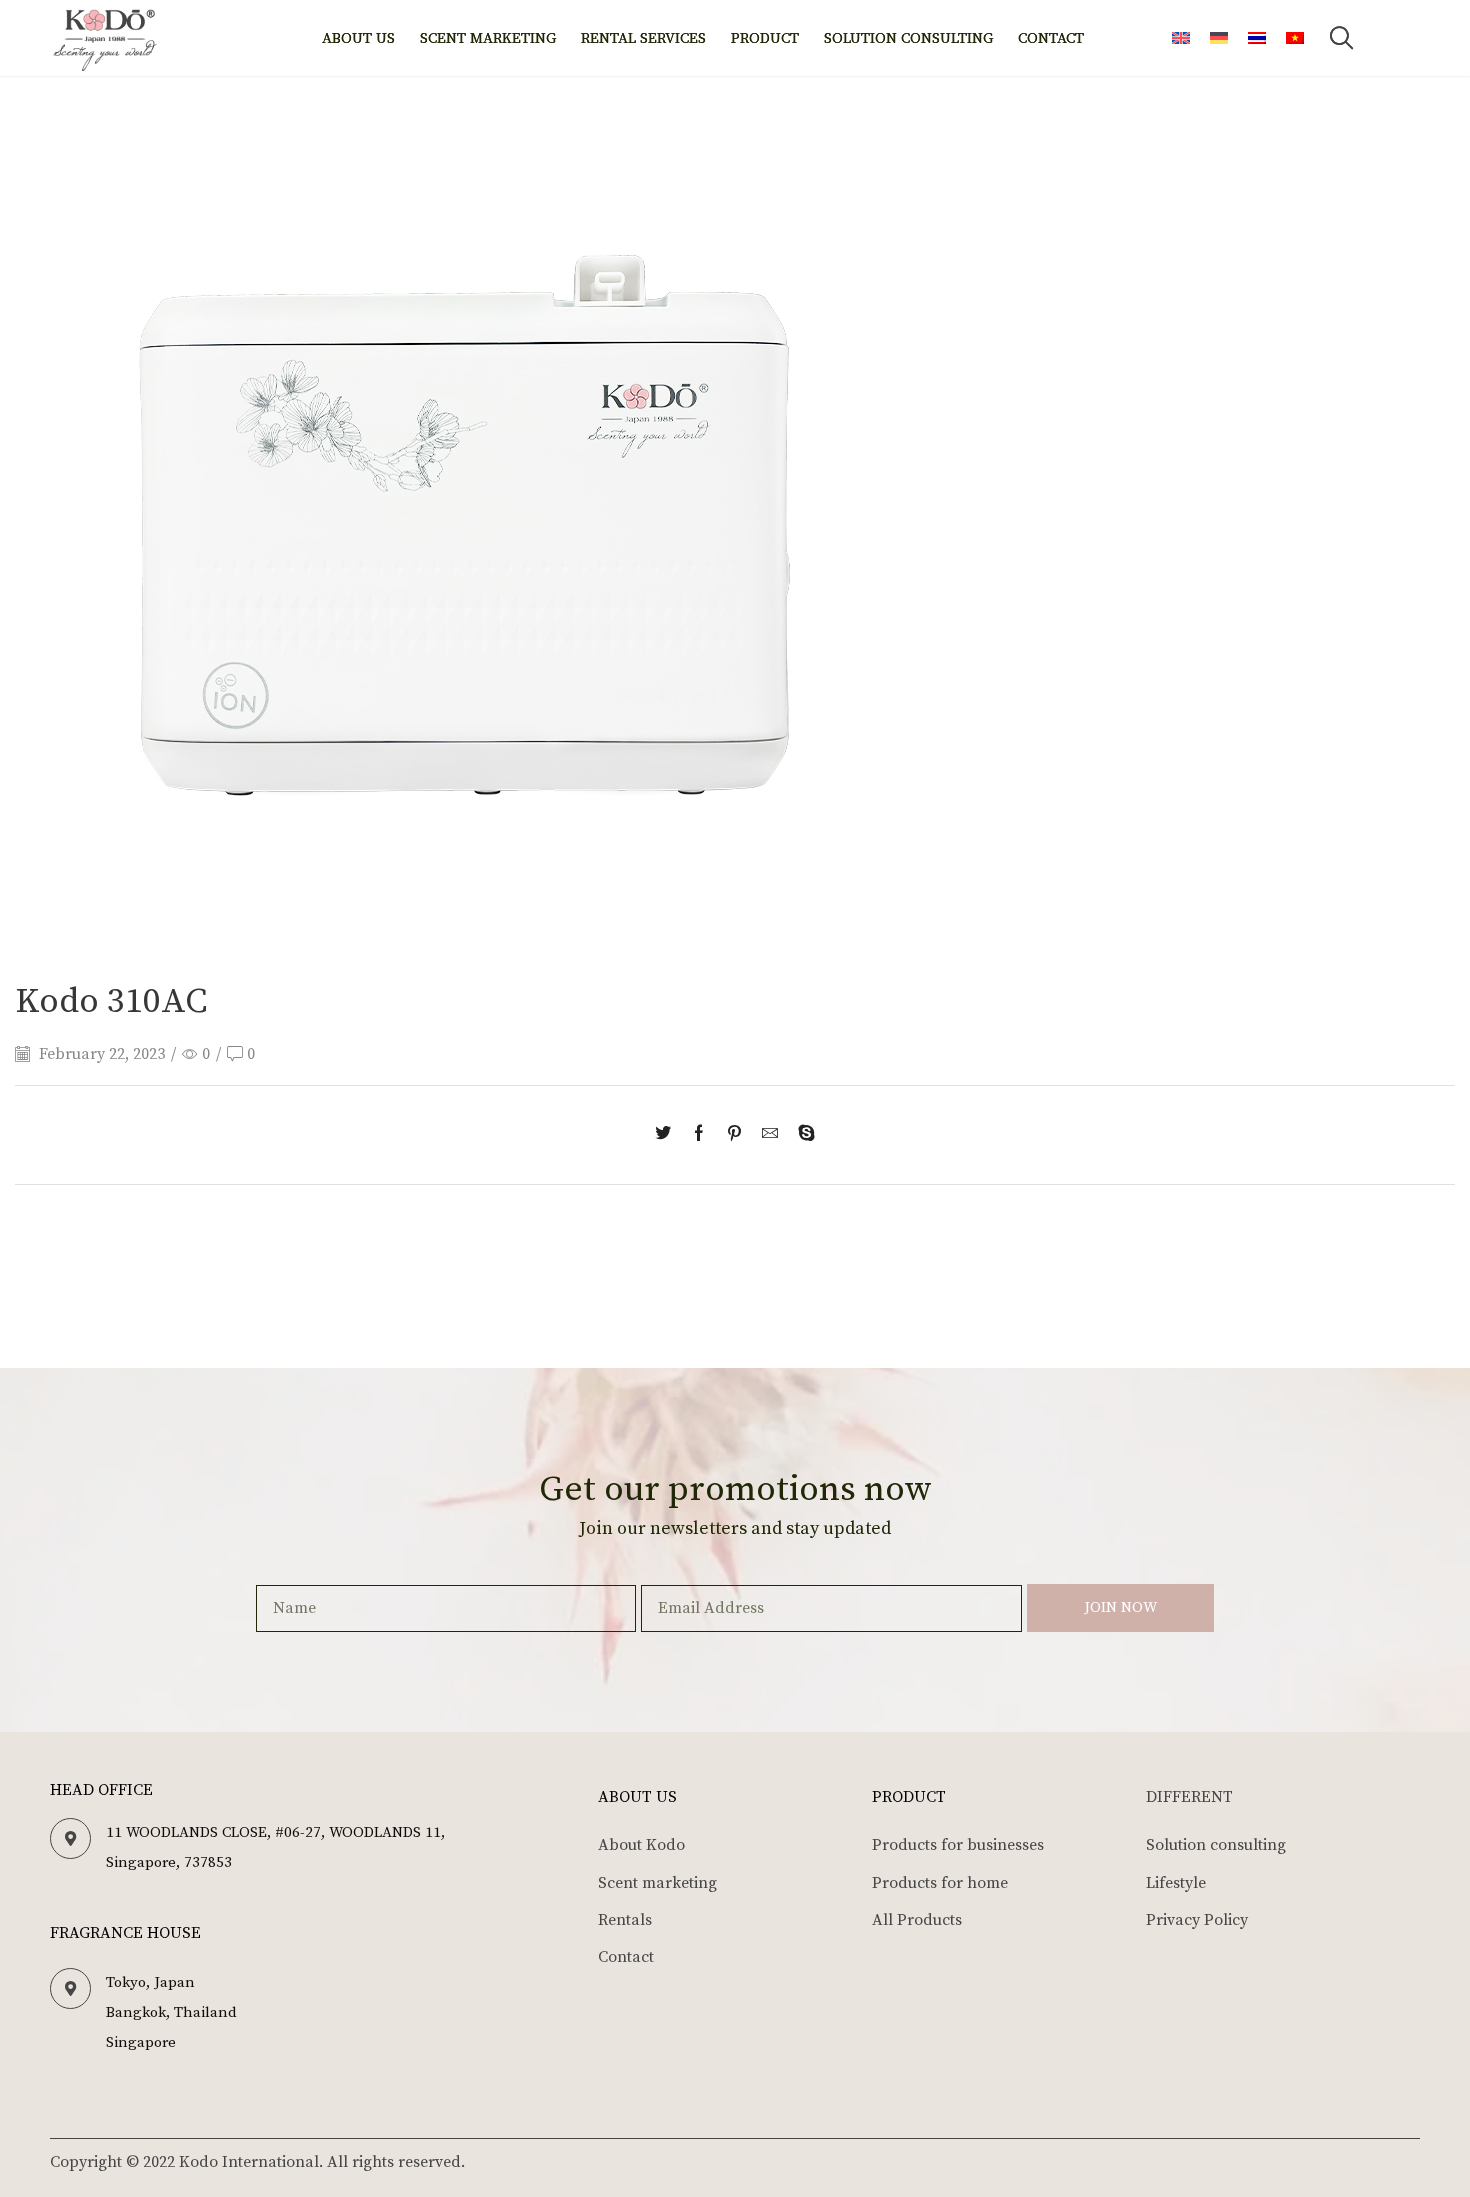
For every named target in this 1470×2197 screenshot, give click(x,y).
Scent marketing (488, 38)
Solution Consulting (908, 38)
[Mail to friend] (770, 1135)
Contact (1051, 38)
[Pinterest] (734, 1135)
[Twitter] (668, 1135)
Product (765, 38)
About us (358, 38)
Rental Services (643, 38)
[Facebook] (699, 1135)
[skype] (801, 1135)
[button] (1341, 38)
